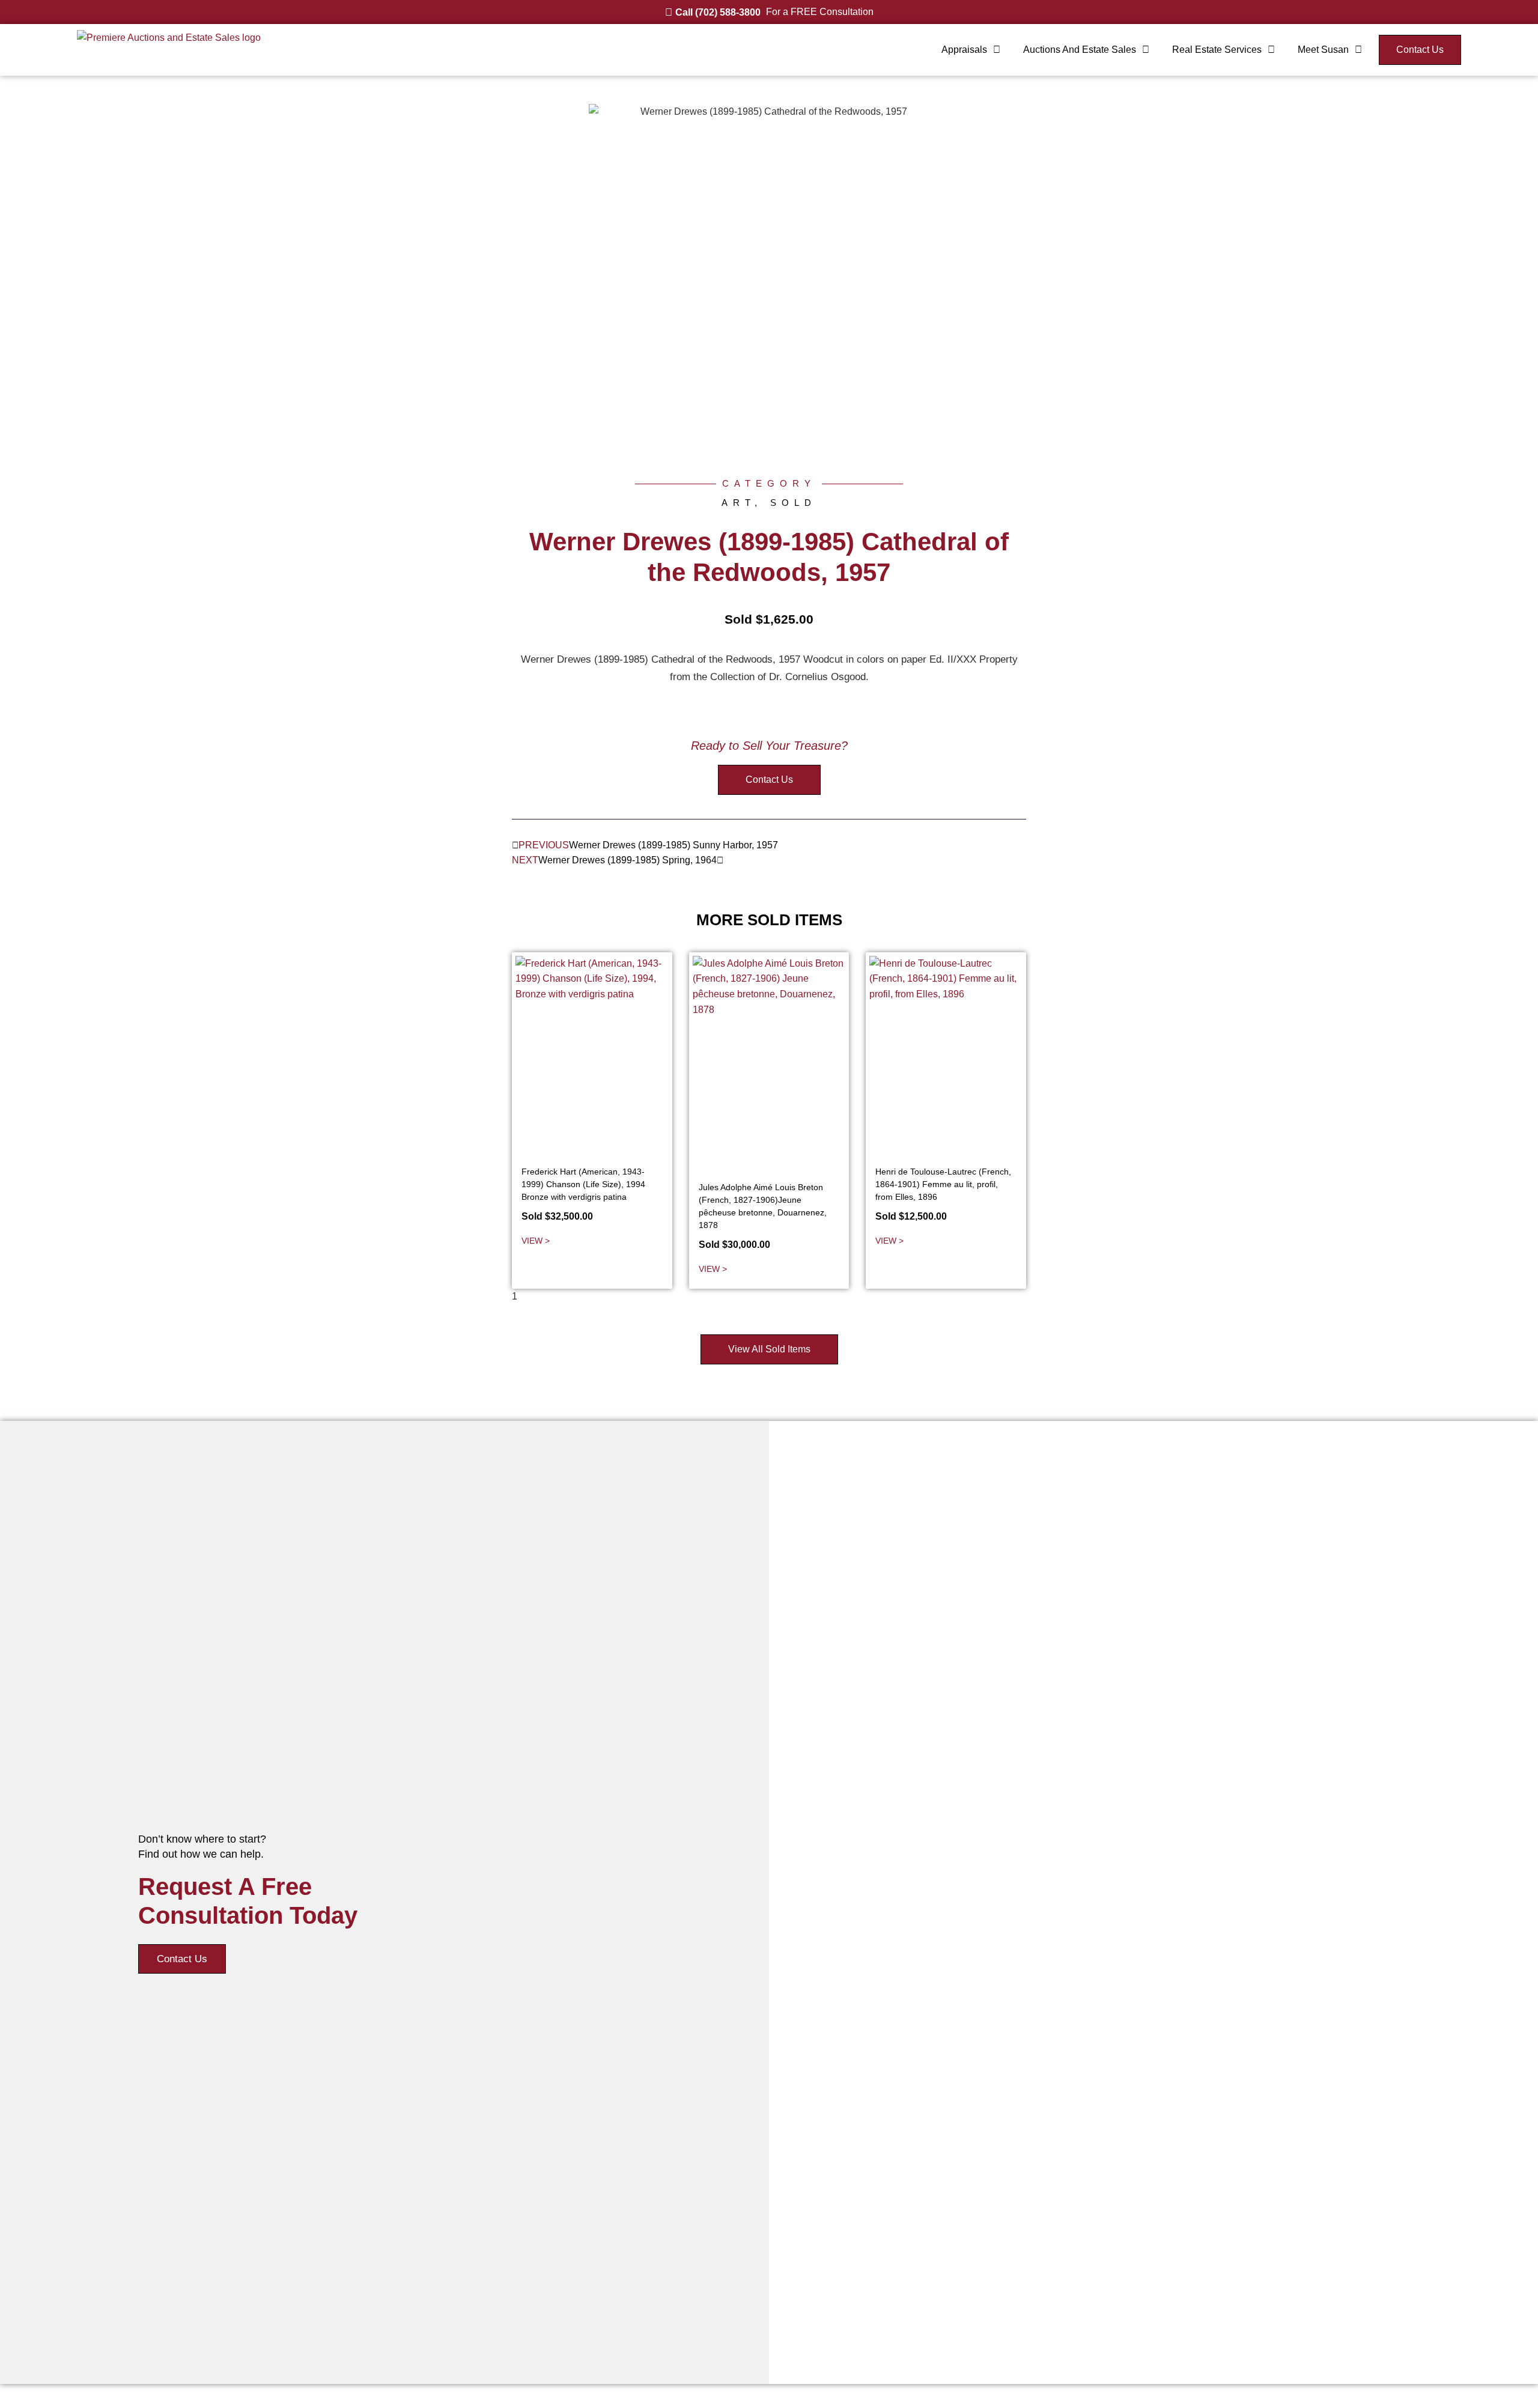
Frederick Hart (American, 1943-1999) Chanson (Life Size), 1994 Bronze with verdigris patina (583, 1184)
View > (536, 1241)
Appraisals (964, 50)
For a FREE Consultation (820, 12)
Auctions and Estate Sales (1080, 50)
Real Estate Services (1217, 50)
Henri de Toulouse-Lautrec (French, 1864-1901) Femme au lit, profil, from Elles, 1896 (943, 1184)
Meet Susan (1323, 50)
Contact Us (182, 1959)
